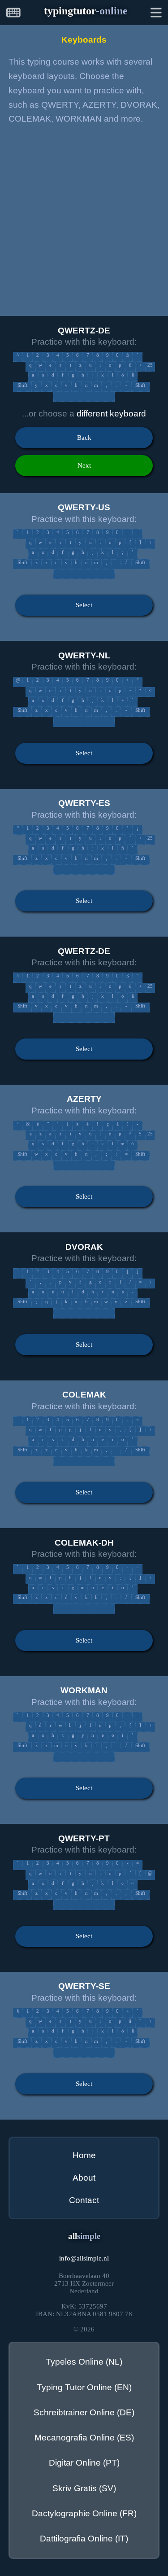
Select (84, 605)
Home (84, 2155)
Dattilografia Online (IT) (84, 2539)
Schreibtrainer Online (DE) (84, 2412)
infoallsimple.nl (84, 2258)
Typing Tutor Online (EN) (84, 2387)
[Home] (13, 14)
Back (84, 438)
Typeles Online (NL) (84, 2362)
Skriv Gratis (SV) (84, 2488)
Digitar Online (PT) (84, 2463)
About (84, 2178)
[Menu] (156, 14)
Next (84, 465)
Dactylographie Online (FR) (84, 2513)
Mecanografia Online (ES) (84, 2438)
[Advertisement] (84, 219)
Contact (84, 2200)
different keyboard (111, 414)
